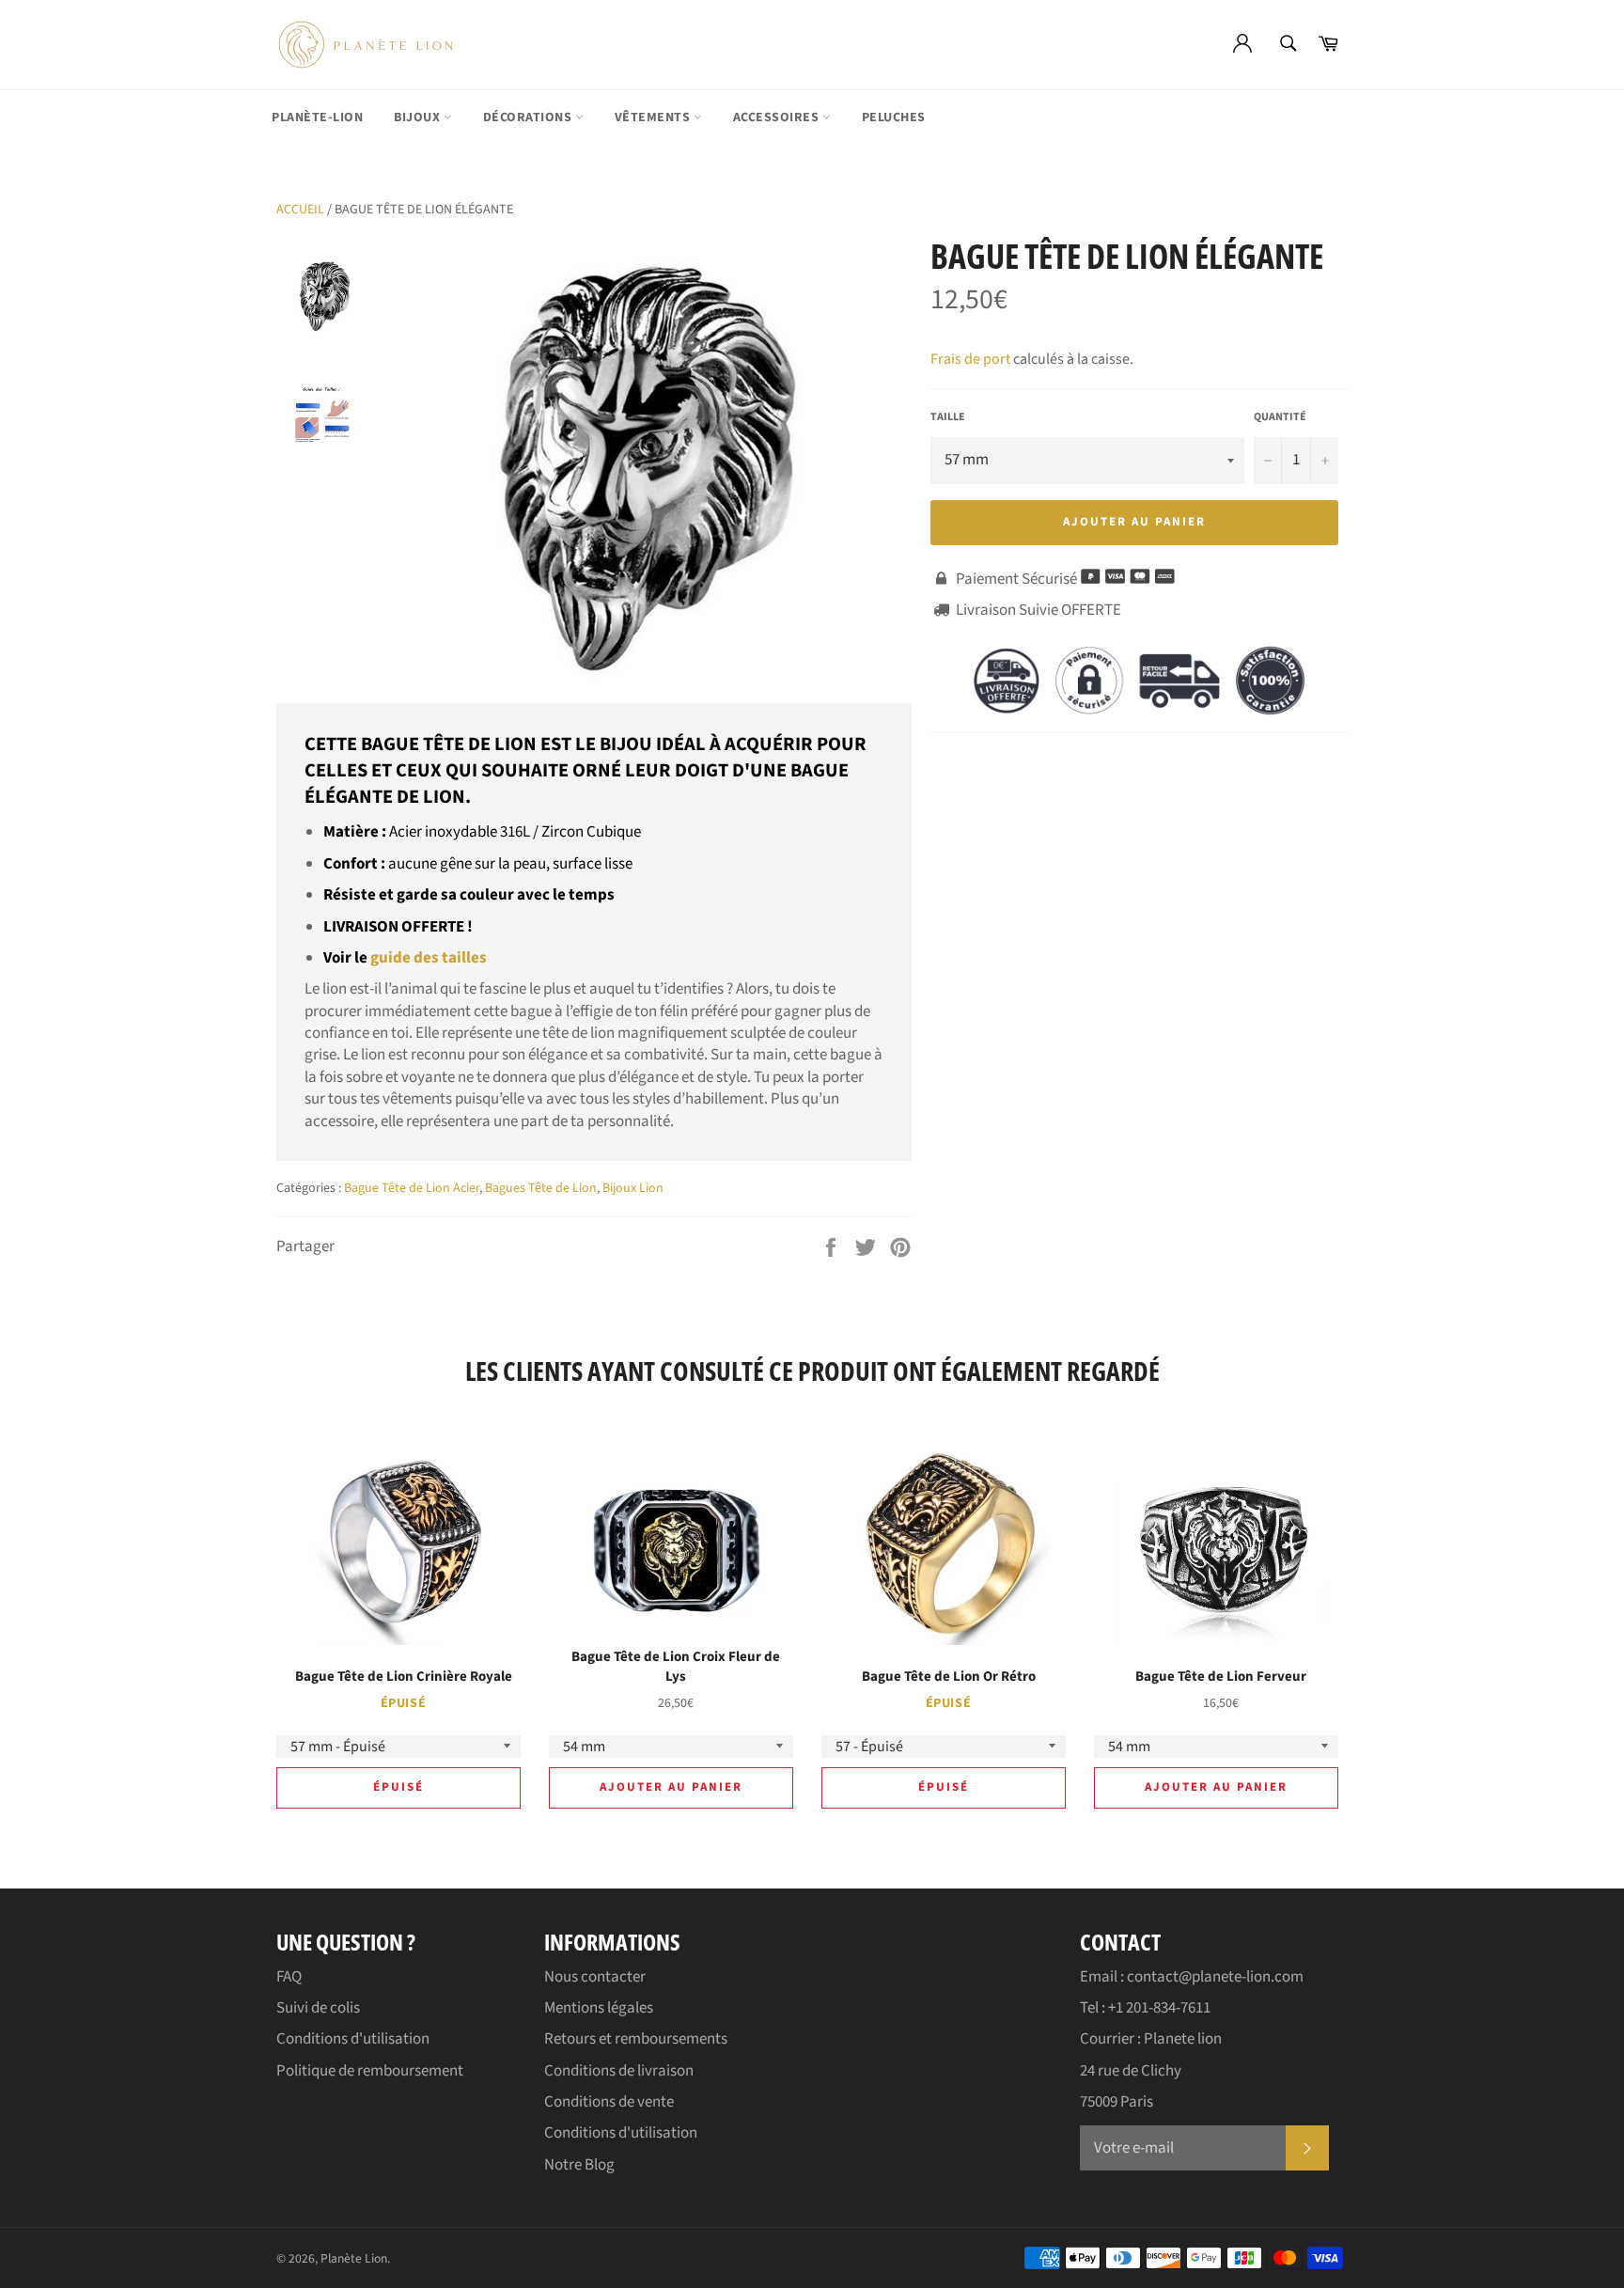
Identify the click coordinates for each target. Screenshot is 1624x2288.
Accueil (300, 210)
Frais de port (970, 359)
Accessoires (778, 118)
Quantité (1280, 417)
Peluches (894, 118)
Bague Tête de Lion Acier (412, 1188)
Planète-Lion (317, 118)
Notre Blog (579, 2165)
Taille (948, 417)
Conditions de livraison (619, 2071)
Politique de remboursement (370, 2071)
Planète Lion (354, 2258)
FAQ (289, 1977)
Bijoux (419, 118)
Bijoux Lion (633, 1188)
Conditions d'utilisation (353, 2039)
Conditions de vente (609, 2102)
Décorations (529, 118)
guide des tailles (429, 958)
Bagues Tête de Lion (541, 1188)
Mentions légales (599, 2008)
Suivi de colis (318, 2008)
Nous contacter (595, 1977)
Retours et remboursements (636, 2039)
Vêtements (654, 118)
